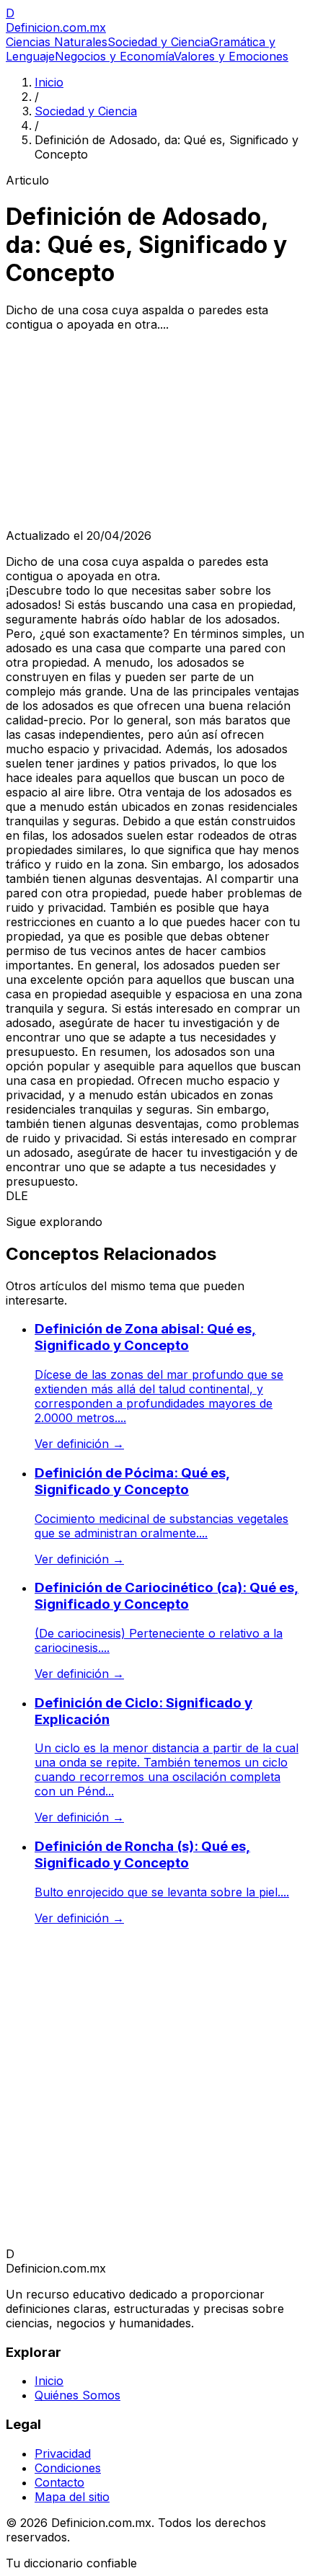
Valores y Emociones (231, 56)
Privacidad (63, 2453)
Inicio (49, 82)
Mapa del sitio (72, 2497)
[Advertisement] (155, 430)
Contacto (59, 2482)
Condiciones (68, 2468)
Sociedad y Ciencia (159, 42)
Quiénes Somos (77, 2395)
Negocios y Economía (114, 56)
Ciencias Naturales (57, 42)
